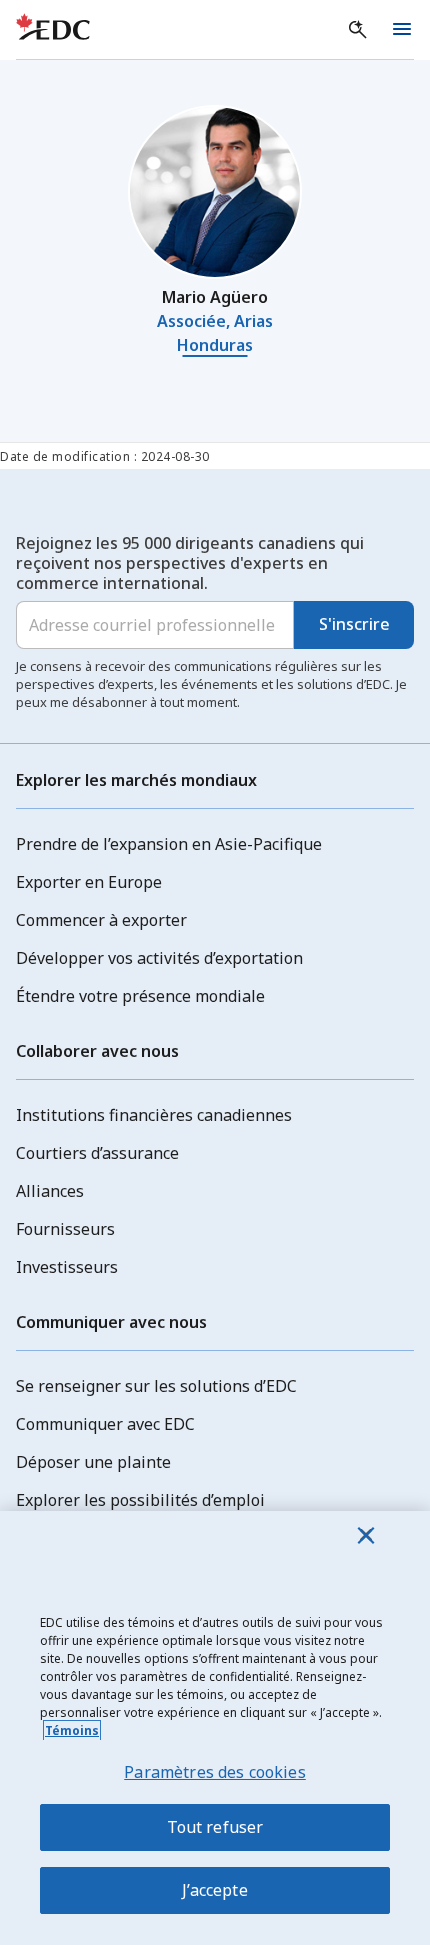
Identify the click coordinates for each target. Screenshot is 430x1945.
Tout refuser (215, 1827)
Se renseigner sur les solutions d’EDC (156, 1386)
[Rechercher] (358, 30)
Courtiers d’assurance (97, 1153)
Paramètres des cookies (215, 1772)
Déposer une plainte (93, 1462)
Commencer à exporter (101, 920)
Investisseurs (67, 1267)
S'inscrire (354, 624)
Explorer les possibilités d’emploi (140, 1500)
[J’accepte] (366, 1535)
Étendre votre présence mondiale (140, 996)
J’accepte (214, 1890)
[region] (215, 1728)
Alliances (50, 1191)
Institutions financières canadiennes (154, 1115)
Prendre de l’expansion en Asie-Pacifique (169, 844)
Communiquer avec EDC (105, 1424)
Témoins (72, 1730)
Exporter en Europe (89, 882)
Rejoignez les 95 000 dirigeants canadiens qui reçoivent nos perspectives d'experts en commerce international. (190, 563)
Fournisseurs (65, 1229)
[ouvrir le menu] (402, 30)
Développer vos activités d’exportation (159, 958)
